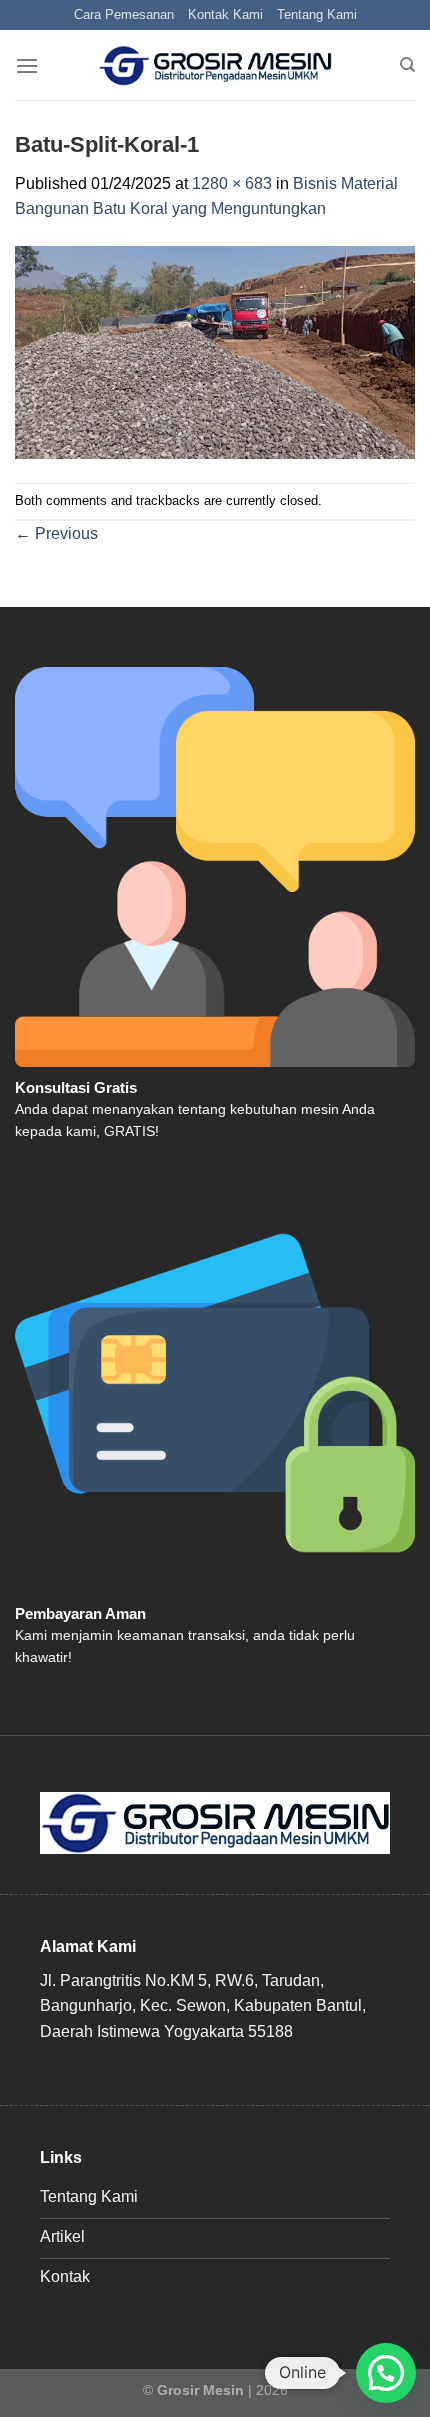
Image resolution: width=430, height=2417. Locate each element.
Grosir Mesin (200, 2390)
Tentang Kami (317, 14)
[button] (386, 2373)
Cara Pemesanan (124, 14)
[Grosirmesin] (215, 66)
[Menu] (27, 65)
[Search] (407, 65)
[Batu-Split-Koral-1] (215, 351)
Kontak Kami (225, 14)
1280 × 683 (232, 183)
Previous (56, 533)
